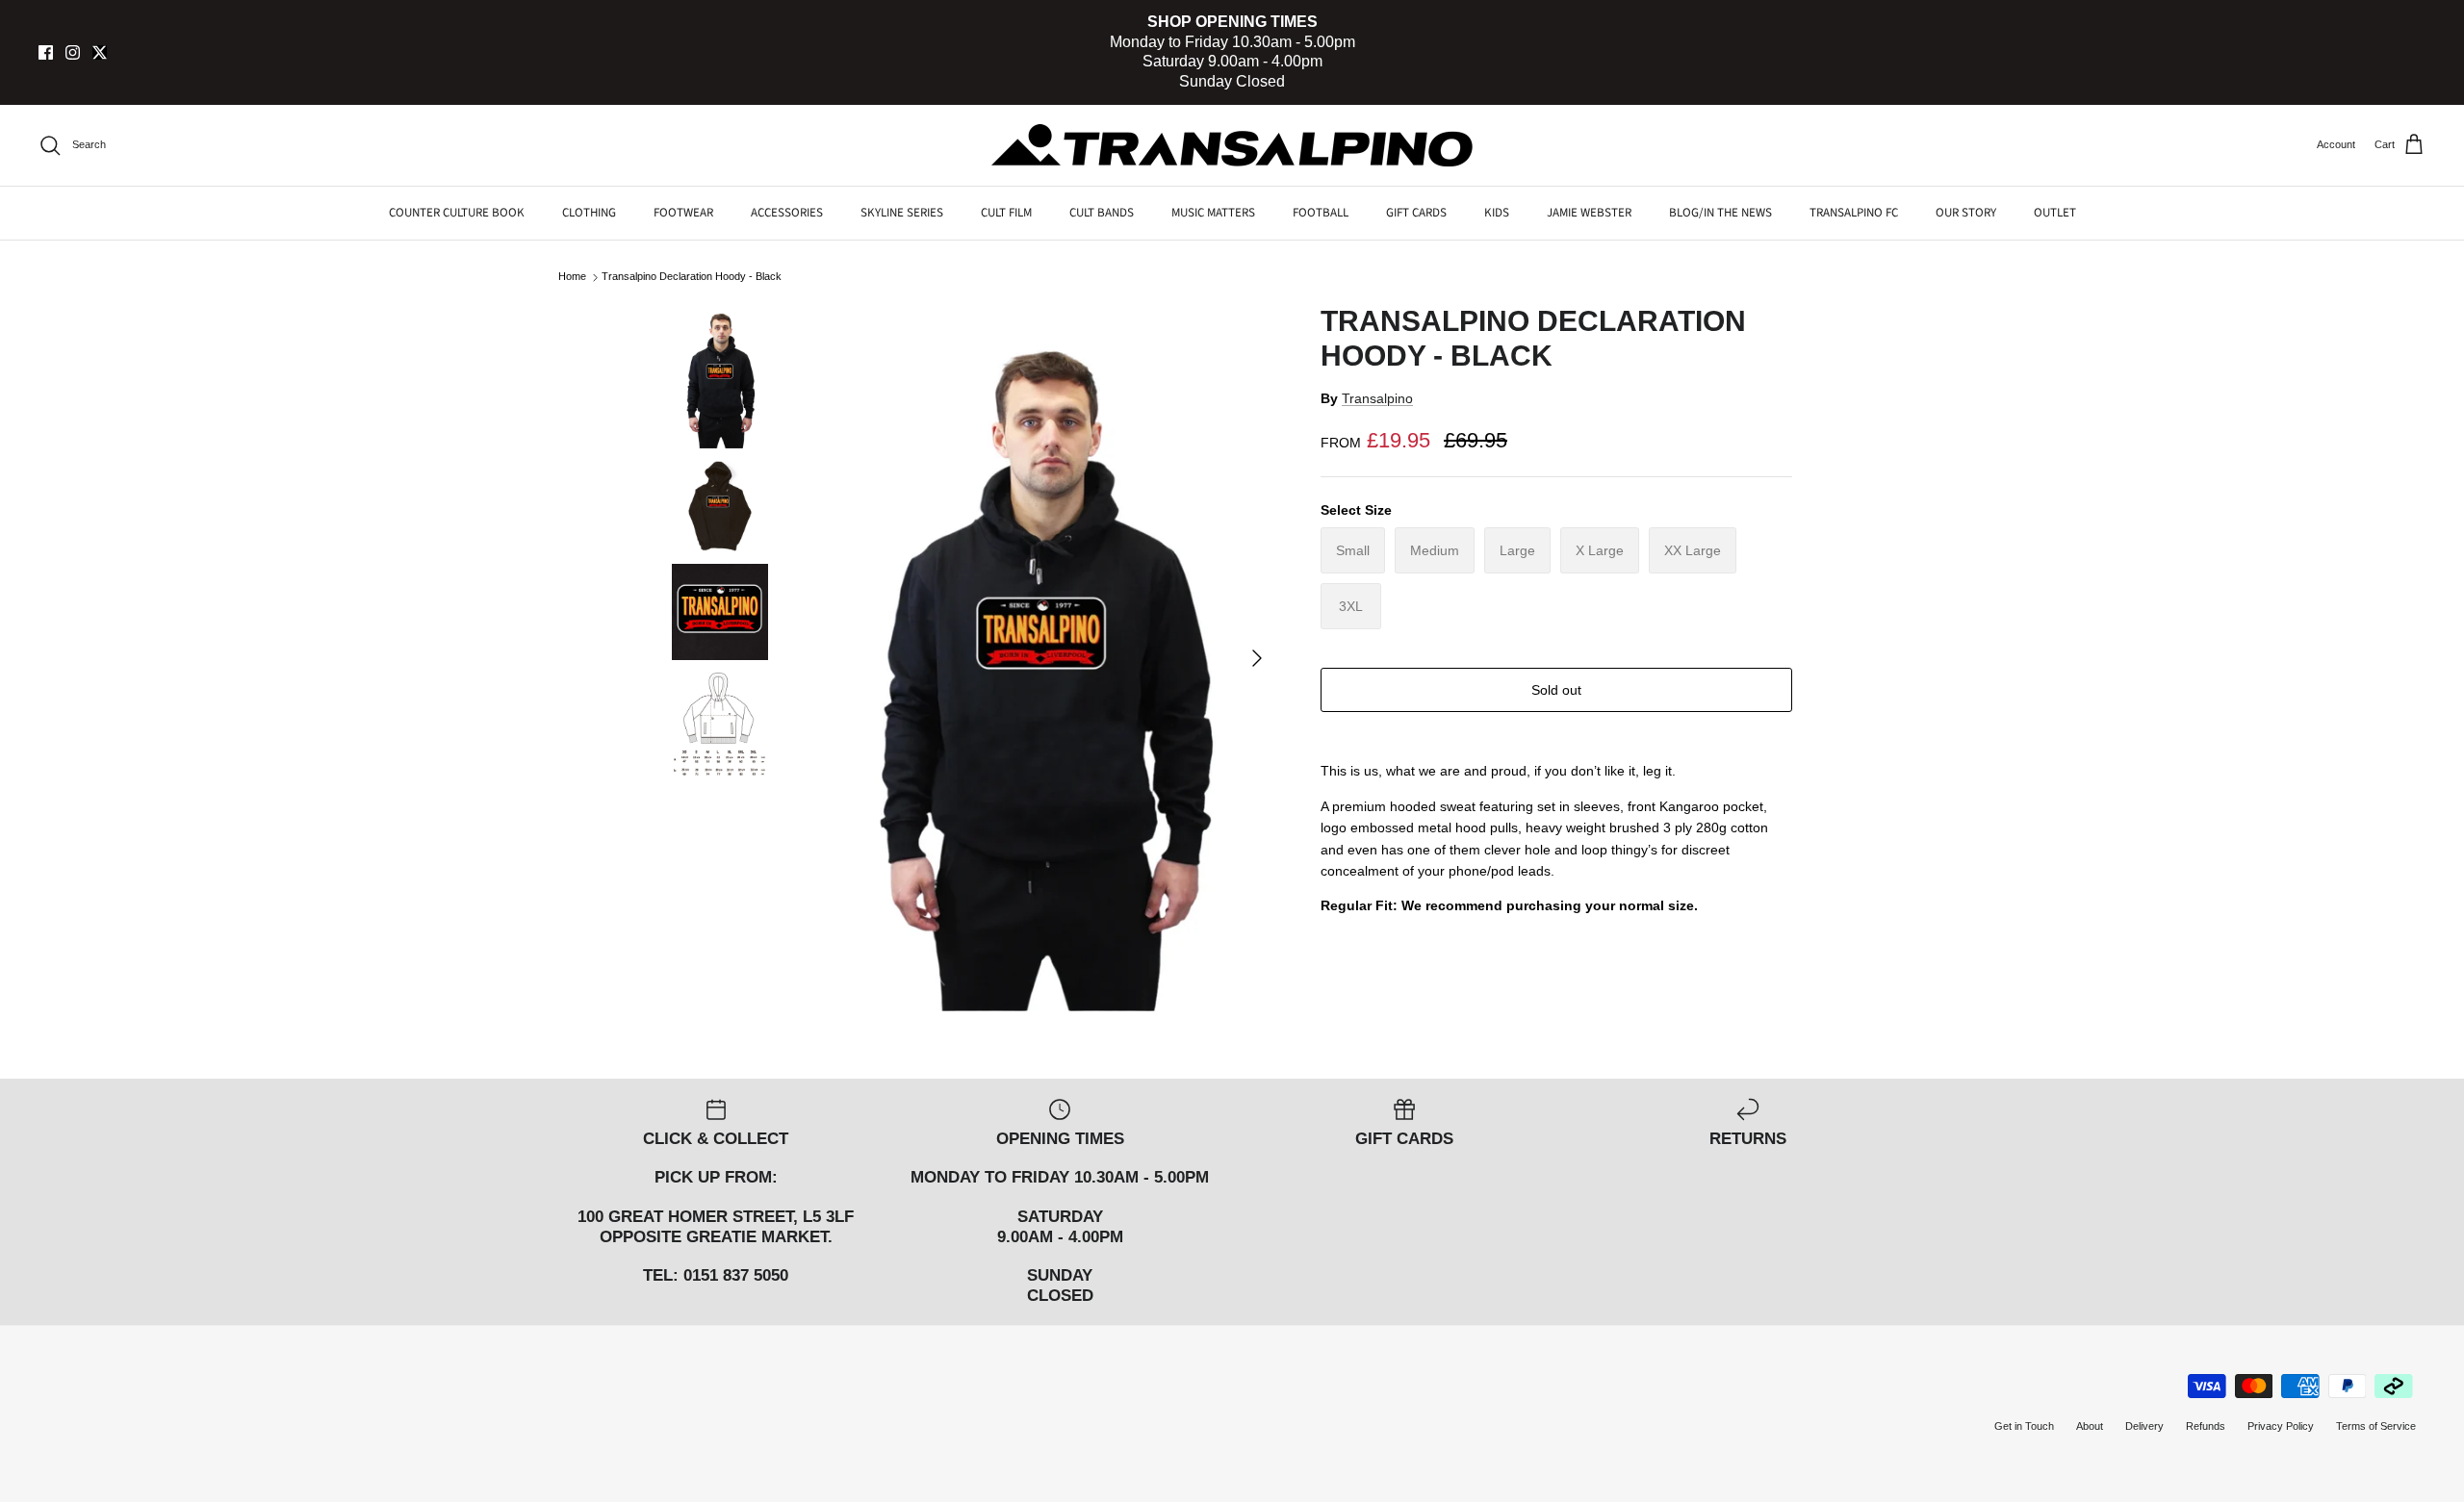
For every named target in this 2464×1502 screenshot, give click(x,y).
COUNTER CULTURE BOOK (457, 213)
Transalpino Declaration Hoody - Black (692, 277)
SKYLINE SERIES (902, 213)
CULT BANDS (1102, 213)
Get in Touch (2024, 1426)
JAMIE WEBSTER (1589, 213)
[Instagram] (73, 52)
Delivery (2144, 1426)
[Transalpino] (1232, 145)
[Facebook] (46, 52)
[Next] (1257, 658)
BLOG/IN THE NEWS (1720, 213)
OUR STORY (1966, 213)
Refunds (2206, 1426)
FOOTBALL (1321, 213)
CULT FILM (1006, 213)
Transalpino (1377, 398)
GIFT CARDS (1416, 213)
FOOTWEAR (683, 213)
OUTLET (2055, 213)
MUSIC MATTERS (1213, 213)
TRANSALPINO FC (1854, 213)
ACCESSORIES (787, 213)
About (2090, 1426)
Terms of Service (2376, 1426)
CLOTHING (589, 213)
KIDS (1497, 213)
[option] (1042, 657)
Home (572, 277)
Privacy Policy (2281, 1426)
